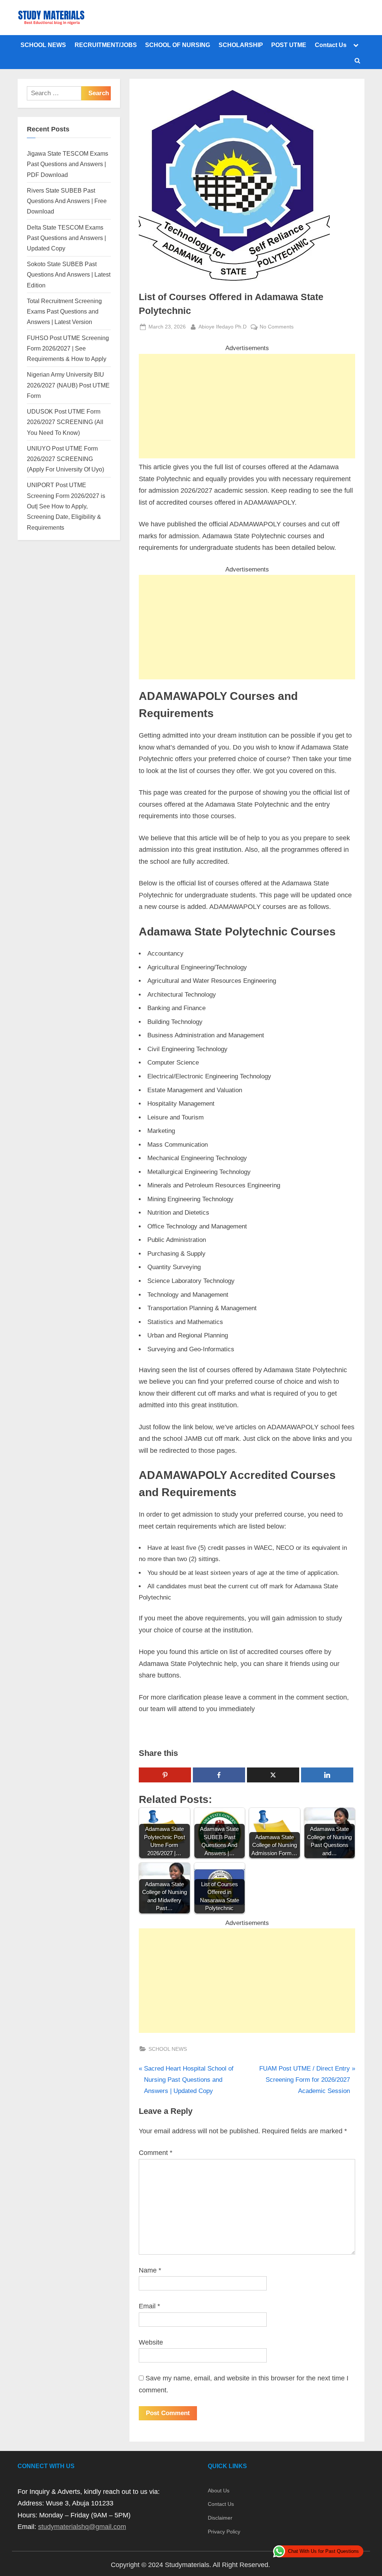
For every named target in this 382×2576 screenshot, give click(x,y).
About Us (219, 2491)
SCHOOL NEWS (43, 45)
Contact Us (331, 45)
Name (150, 2270)
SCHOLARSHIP (241, 45)
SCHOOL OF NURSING (178, 45)
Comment (156, 2153)
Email (149, 2306)
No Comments (277, 327)
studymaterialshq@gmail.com (82, 2527)
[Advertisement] (247, 406)
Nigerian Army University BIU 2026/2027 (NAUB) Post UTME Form (68, 385)
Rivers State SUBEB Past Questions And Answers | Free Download (67, 201)
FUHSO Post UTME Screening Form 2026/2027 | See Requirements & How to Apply (68, 348)
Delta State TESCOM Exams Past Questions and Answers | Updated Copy (66, 238)
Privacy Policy (224, 2532)
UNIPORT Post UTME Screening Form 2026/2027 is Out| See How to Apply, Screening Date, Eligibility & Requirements (66, 506)
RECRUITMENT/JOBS (106, 45)
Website (151, 2342)
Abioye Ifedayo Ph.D (223, 326)
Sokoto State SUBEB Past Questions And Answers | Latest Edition (69, 275)
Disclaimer (220, 2518)
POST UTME (289, 45)
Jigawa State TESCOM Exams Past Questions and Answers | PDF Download (68, 164)
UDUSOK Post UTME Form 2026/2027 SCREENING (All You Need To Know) (65, 422)
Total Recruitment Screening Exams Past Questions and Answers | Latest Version (64, 312)
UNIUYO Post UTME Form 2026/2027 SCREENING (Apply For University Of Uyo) (65, 459)
